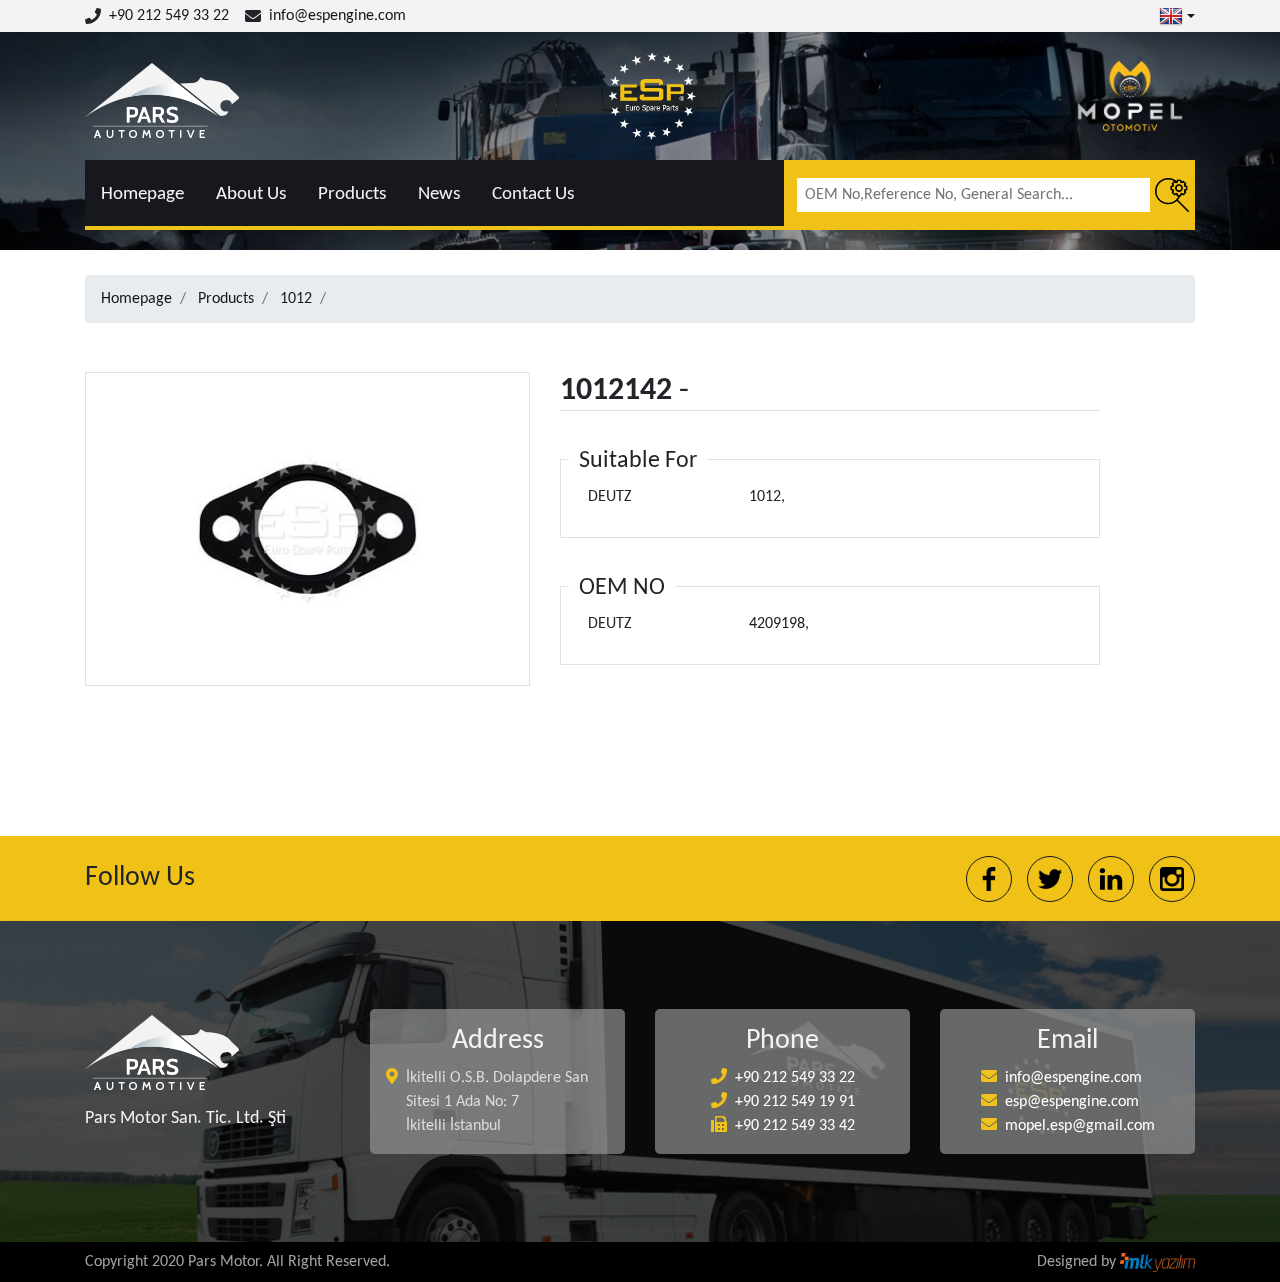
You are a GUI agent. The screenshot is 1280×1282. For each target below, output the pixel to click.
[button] (1177, 16)
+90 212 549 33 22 (169, 16)
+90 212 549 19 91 (795, 1102)
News (439, 194)
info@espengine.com (337, 16)
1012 (296, 299)
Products (352, 194)
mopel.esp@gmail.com (1080, 1126)
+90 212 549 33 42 (795, 1126)
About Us (251, 194)
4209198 (777, 624)
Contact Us (533, 194)
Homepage (142, 194)
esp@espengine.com (1072, 1102)
